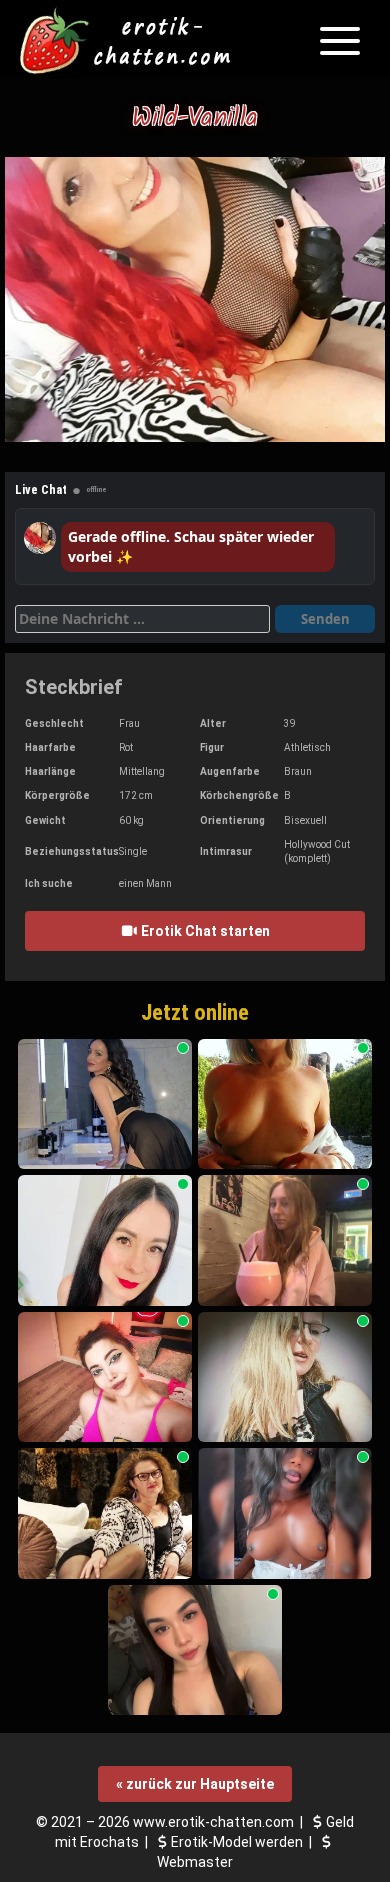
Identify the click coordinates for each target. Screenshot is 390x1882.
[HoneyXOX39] (285, 1513)
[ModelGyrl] (285, 1240)
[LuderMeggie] (105, 1104)
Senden (325, 619)
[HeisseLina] (285, 1377)
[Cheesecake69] (195, 1650)
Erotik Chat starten (204, 931)
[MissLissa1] (105, 1377)
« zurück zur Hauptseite (195, 1784)
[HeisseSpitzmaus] (285, 1104)
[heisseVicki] (105, 1240)
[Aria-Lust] (105, 1513)
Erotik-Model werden (237, 1842)
